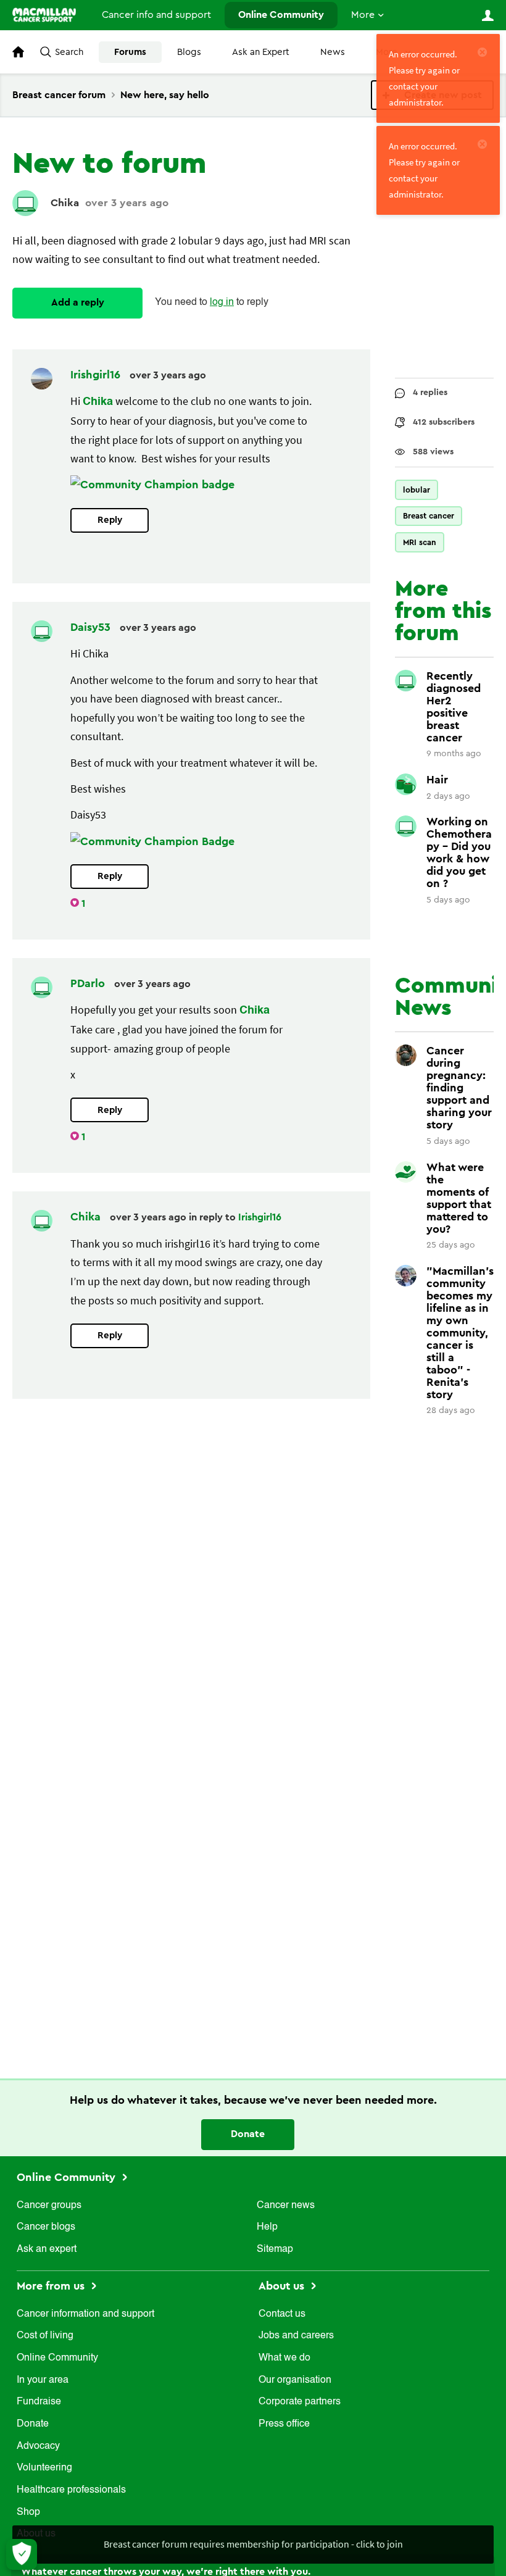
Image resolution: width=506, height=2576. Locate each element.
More (363, 15)
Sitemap (275, 2249)
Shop (28, 2512)
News (333, 52)
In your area (43, 2380)
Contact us (282, 2314)
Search (69, 52)
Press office (284, 2424)
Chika (65, 203)
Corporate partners (300, 2402)
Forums (130, 52)
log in (222, 302)
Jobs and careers (296, 2336)
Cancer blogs (46, 2227)
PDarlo (89, 983)
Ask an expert (47, 2249)
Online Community (281, 15)
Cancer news (286, 2206)
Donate (248, 2134)
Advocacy (38, 2446)
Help (267, 2227)
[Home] (44, 15)
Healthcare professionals (71, 2490)
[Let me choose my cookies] (22, 2554)
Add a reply (78, 302)
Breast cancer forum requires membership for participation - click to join (253, 2544)
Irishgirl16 (97, 375)
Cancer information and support (85, 2314)
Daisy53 (92, 627)
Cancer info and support (156, 15)
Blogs (189, 52)
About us (283, 2286)
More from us (52, 2286)
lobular (417, 490)
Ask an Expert (261, 52)
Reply (110, 520)
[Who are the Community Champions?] (152, 485)
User (487, 15)
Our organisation (295, 2380)
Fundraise (39, 2402)
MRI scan (420, 542)
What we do (284, 2358)
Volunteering (44, 2468)
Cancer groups (49, 2206)
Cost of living (45, 2336)
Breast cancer (429, 516)
